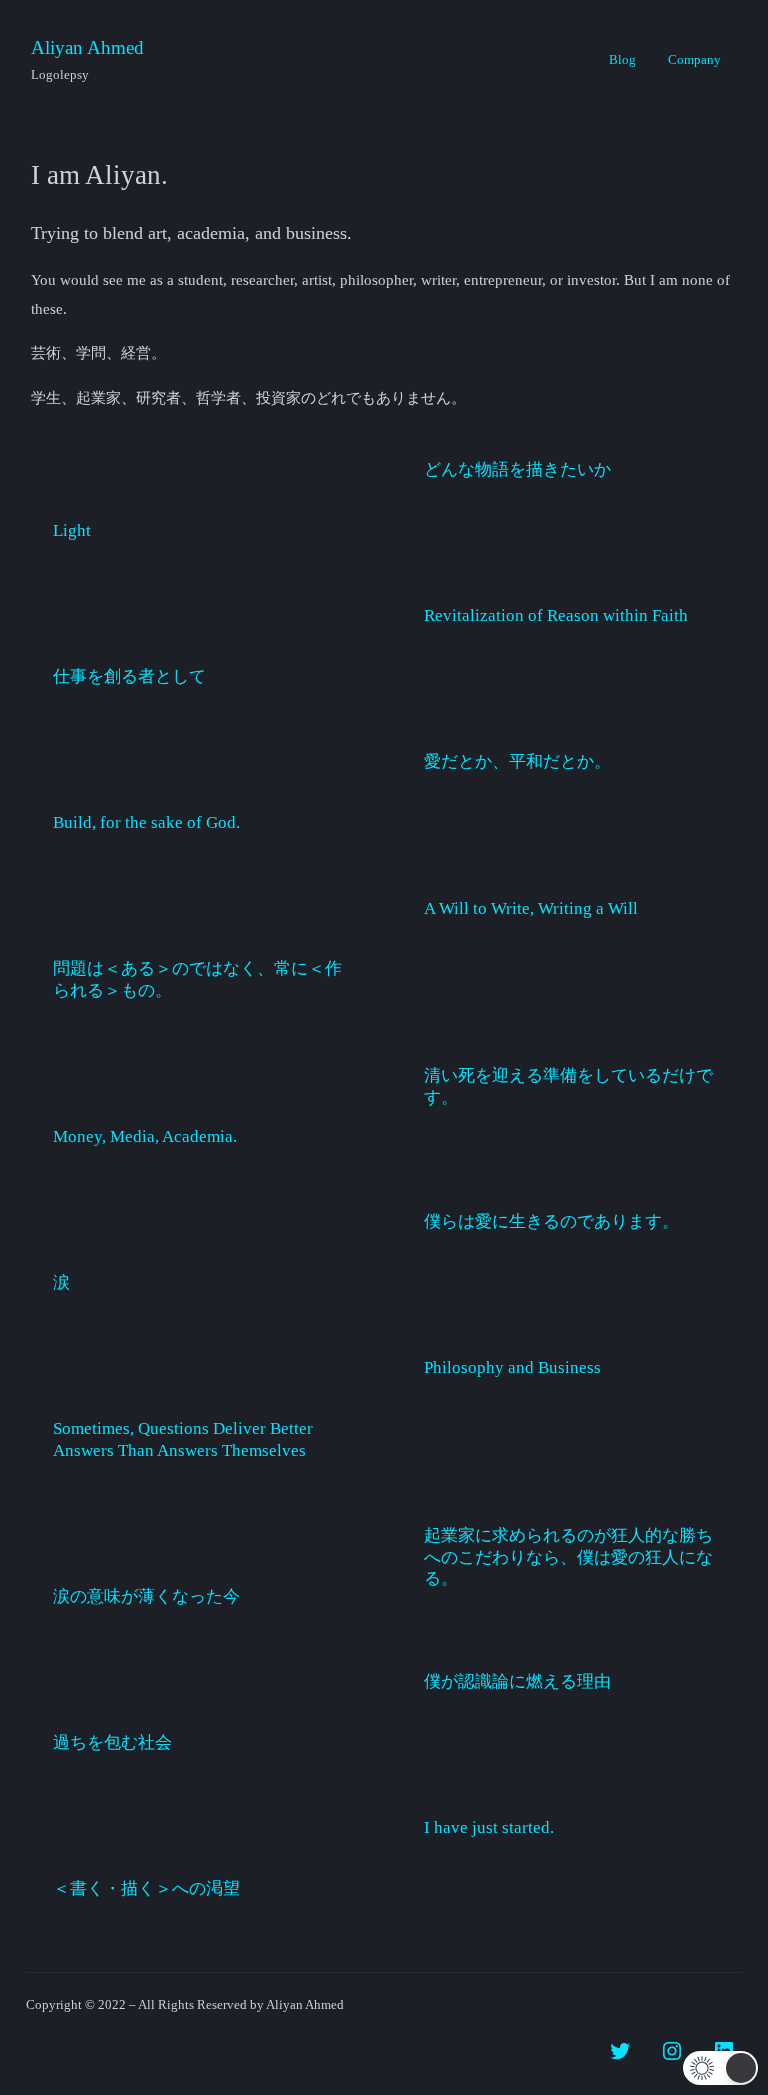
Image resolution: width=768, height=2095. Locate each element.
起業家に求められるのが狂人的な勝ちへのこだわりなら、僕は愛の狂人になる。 (568, 1557)
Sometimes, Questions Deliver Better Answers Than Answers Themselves (183, 1439)
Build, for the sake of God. (146, 822)
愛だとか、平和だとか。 (517, 761)
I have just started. (489, 1827)
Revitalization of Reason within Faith (556, 615)
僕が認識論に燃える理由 (517, 1681)
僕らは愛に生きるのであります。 (551, 1221)
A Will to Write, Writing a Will (531, 908)
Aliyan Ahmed (87, 47)
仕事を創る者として (129, 676)
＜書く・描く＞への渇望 (146, 1888)
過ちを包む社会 (112, 1742)
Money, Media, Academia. (145, 1136)
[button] (720, 2068)
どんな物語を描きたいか (517, 469)
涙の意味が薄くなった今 (146, 1596)
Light (72, 530)
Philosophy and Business (512, 1367)
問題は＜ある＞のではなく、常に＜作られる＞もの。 (197, 979)
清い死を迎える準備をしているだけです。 (568, 1086)
